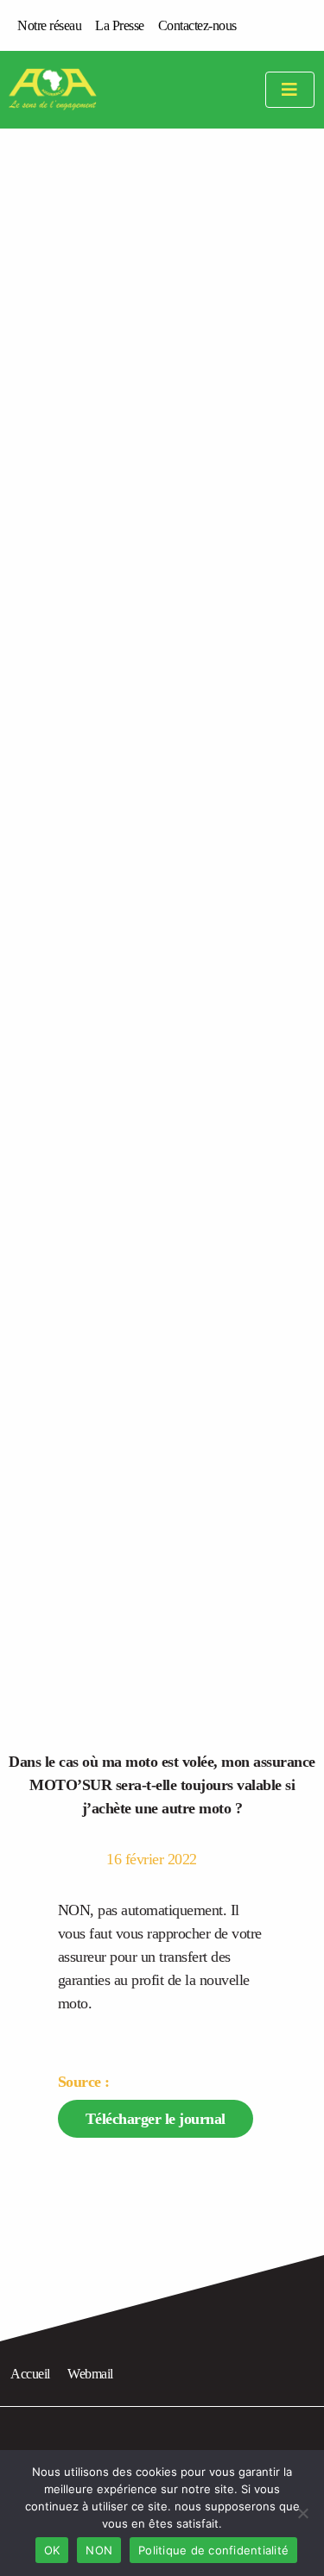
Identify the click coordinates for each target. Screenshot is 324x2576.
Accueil (30, 2374)
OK (52, 2550)
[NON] (302, 2513)
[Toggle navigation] (290, 90)
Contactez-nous (197, 25)
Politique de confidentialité (213, 2550)
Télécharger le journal (156, 2119)
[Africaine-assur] (75, 90)
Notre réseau (49, 25)
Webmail (90, 2374)
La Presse (120, 25)
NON (99, 2550)
